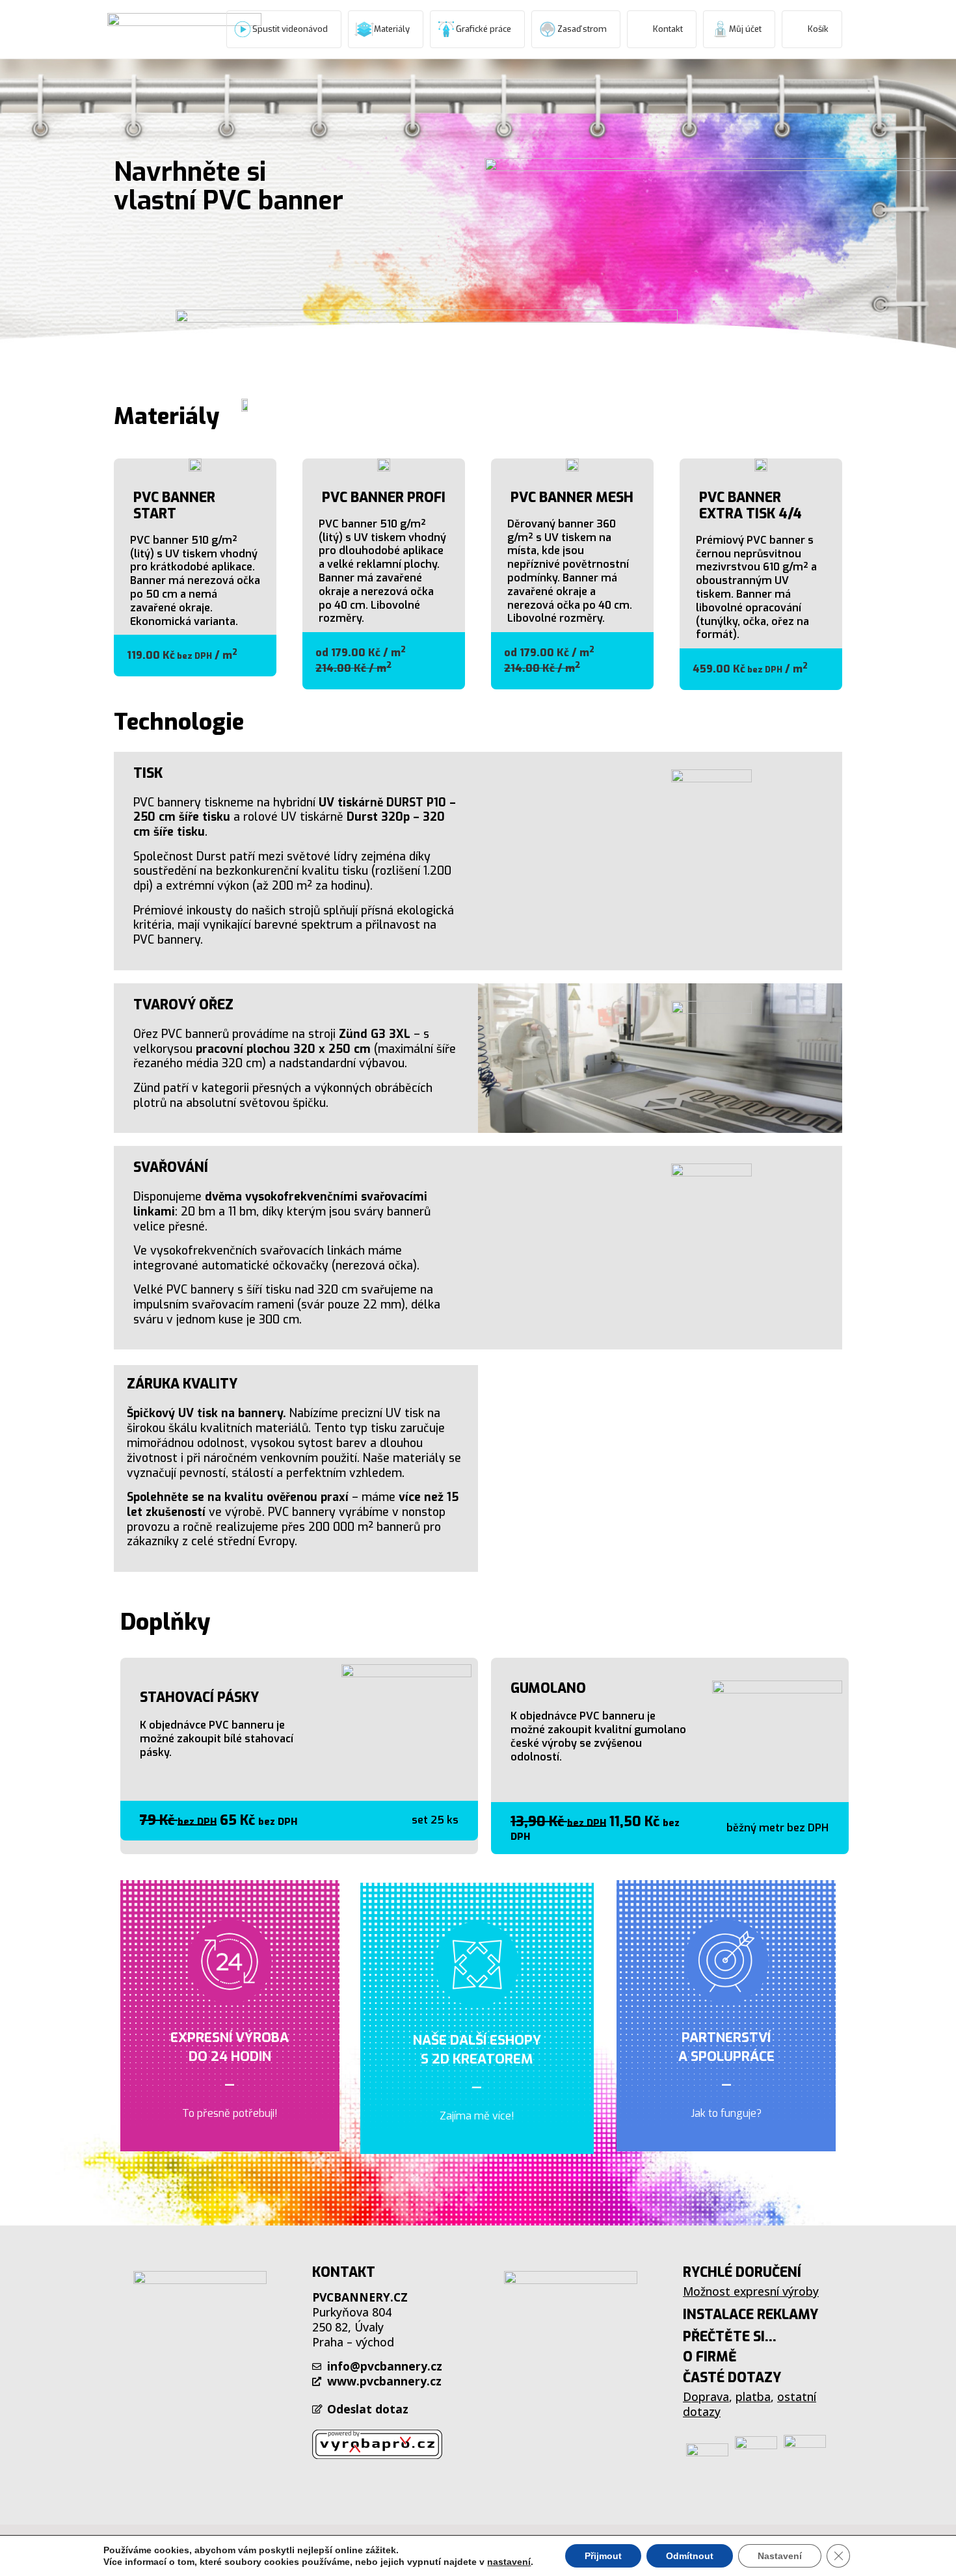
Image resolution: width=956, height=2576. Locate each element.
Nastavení (780, 2556)
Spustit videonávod (290, 29)
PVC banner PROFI (384, 498)
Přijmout (603, 2556)
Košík (818, 29)
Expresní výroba (230, 2038)
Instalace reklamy (750, 2315)
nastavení (509, 2562)
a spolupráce (726, 2056)
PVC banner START (174, 506)
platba (753, 2397)
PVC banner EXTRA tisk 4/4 (750, 506)
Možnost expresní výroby (751, 2291)
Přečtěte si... (730, 2337)
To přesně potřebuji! (230, 2113)
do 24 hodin (230, 2056)
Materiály (392, 29)
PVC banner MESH (572, 498)
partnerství (726, 2038)
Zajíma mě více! (477, 2116)
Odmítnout (690, 2556)
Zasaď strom (582, 29)
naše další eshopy (477, 2040)
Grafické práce (484, 29)
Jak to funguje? (726, 2113)
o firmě (710, 2357)
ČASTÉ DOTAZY (732, 2378)
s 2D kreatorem (477, 2059)
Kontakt (668, 29)
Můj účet (745, 29)
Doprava (706, 2397)
